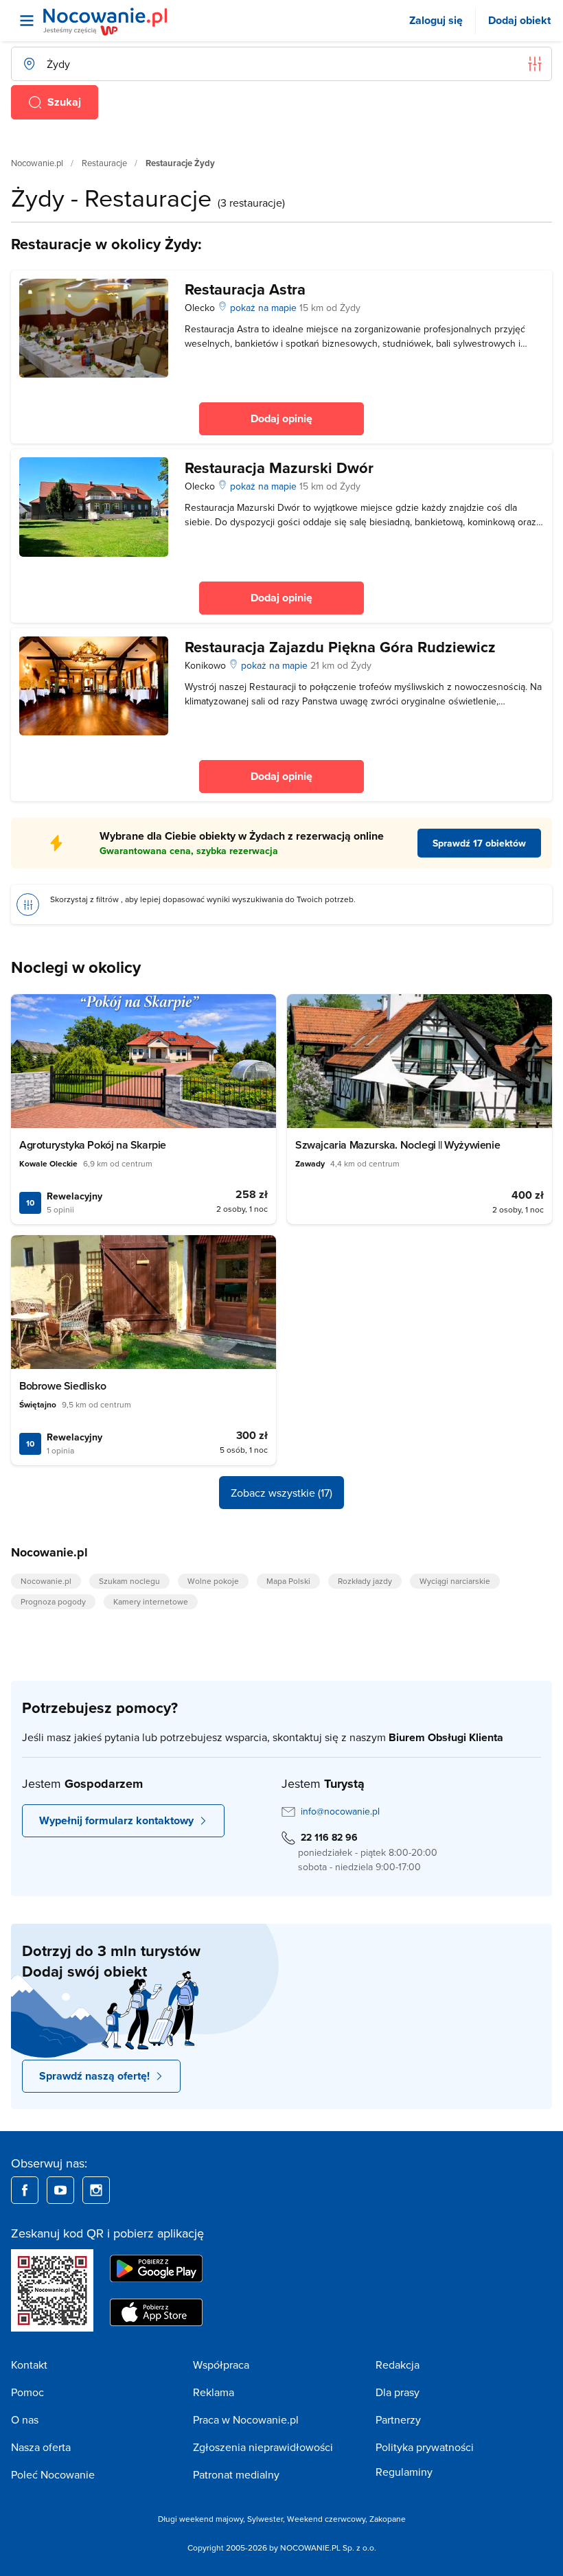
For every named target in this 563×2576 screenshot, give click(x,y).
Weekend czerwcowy (326, 2519)
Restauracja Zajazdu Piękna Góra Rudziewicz (340, 647)
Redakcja (398, 2365)
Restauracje (104, 163)
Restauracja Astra (245, 289)
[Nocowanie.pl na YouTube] (60, 2190)
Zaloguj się (436, 20)
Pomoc (27, 2392)
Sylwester (265, 2519)
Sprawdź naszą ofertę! (94, 2076)
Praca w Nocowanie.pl (246, 2419)
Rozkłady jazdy (365, 1581)
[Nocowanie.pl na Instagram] (96, 2190)
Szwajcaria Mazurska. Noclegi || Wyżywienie (398, 1145)
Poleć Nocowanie (53, 2474)
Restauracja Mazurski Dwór (279, 468)
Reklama (214, 2392)
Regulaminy (404, 2472)
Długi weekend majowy (200, 2519)
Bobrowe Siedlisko (62, 1386)
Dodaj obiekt (519, 20)
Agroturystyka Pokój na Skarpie (93, 1145)
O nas (25, 2419)
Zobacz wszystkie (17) (281, 1493)
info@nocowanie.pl (340, 1811)
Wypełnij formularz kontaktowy (116, 1820)
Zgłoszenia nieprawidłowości (263, 2447)
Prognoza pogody (53, 1601)
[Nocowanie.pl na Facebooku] (25, 2190)
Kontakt (29, 2365)
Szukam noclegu (129, 1581)
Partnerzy (398, 2419)
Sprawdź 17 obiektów (479, 843)
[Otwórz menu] (27, 21)
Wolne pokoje (213, 1581)
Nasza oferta (41, 2447)
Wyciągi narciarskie (455, 1581)
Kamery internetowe (151, 1601)
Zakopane (388, 2519)
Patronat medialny (236, 2474)
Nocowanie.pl (37, 163)
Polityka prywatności (425, 2447)
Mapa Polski (288, 1581)
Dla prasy (398, 2392)
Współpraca (221, 2365)
